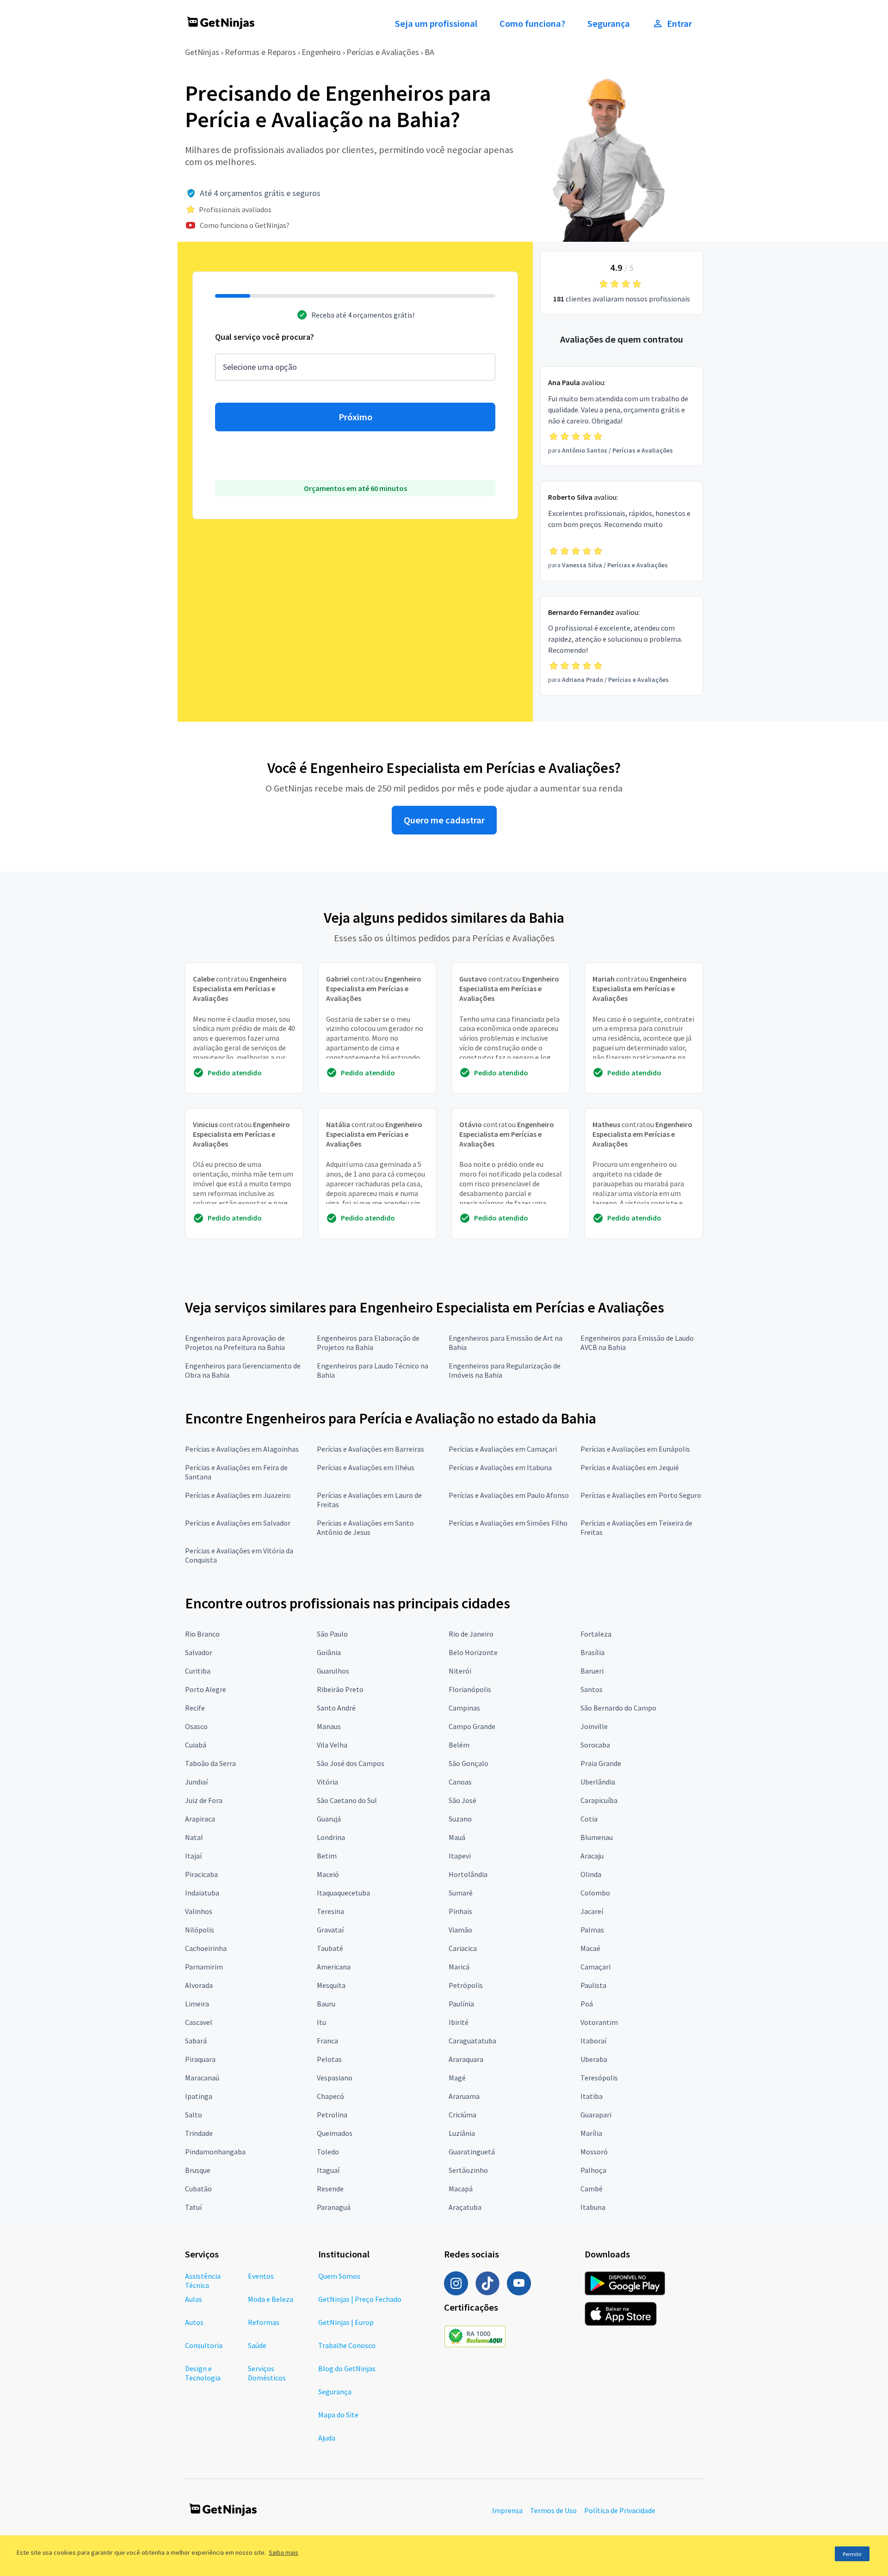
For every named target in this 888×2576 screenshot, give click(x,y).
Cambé (592, 2189)
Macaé (590, 1948)
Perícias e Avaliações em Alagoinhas (242, 1449)
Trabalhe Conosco (347, 2345)
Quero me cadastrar (444, 820)
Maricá (459, 1967)
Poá (587, 2004)
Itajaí (193, 1856)
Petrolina (332, 2115)
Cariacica (463, 1948)
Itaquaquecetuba (343, 1893)
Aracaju (592, 1856)
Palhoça (593, 2170)
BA (429, 52)
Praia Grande (601, 1763)
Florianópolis (470, 1689)
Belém (459, 1745)
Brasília (592, 1652)
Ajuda (327, 2438)
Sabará (196, 2041)
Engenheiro (321, 52)
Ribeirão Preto (340, 1689)
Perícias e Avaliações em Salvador (238, 1523)
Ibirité (459, 2022)
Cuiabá (196, 1745)
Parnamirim (204, 1967)
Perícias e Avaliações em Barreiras (370, 1449)
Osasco (196, 1726)
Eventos (261, 2276)
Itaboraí (593, 2041)
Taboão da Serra (210, 1763)
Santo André (336, 1708)
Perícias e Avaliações (383, 52)
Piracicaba (201, 1874)
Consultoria (204, 2345)
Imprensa (507, 2510)
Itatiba (592, 2096)
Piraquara (200, 2059)
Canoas (460, 1782)
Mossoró (594, 2152)
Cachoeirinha (206, 1948)
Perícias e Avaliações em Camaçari (503, 1449)
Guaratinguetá (472, 2152)
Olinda (591, 1874)
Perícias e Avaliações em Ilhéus (366, 1467)
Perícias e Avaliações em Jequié (630, 1467)
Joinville (594, 1726)
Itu (321, 2022)
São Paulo (332, 1634)
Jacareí (592, 1911)
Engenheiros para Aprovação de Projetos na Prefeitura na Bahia (235, 1343)
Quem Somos (339, 2276)
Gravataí (330, 1930)
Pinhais (460, 1911)
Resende (330, 2189)
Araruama (464, 2096)
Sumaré (461, 1893)
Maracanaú (202, 2078)
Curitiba (198, 1671)
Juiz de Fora (204, 1800)
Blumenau (597, 1837)
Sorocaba (595, 1745)
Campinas (464, 1708)
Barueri (592, 1671)
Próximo (355, 417)
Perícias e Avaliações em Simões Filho (508, 1523)
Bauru (326, 2004)
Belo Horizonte (473, 1652)
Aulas (194, 2299)
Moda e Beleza (271, 2299)
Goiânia (329, 1652)
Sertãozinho (468, 2170)
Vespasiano (335, 2078)
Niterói (460, 1671)
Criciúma (462, 2115)
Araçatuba (465, 2207)
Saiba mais (284, 2552)
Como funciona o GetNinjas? (245, 225)
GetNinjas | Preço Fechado (360, 2299)
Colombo (595, 1893)
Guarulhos (333, 1671)
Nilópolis (200, 1930)
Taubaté (330, 1948)
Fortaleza (596, 1634)
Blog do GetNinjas (347, 2368)
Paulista (593, 1985)
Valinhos (199, 1911)
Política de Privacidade (620, 2510)
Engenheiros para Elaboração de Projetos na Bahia (368, 1343)
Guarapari (596, 2115)
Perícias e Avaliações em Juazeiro (238, 1495)
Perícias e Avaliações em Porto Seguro (641, 1495)
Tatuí (193, 2207)
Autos (194, 2322)
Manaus (329, 1726)
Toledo (328, 2152)
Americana (334, 1967)
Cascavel (199, 2022)
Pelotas (329, 2059)
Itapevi (460, 1856)
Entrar (679, 24)
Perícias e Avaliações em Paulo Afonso (509, 1495)
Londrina (331, 1837)
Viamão (460, 1930)
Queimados (335, 2133)
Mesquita (331, 1985)
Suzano (460, 1819)
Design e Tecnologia (203, 2373)
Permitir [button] (852, 2554)
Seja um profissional (436, 24)
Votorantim (599, 2022)
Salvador (199, 1652)
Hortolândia (468, 1874)
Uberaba (594, 2059)
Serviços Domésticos (267, 2373)
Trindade (199, 2133)
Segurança (609, 24)
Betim (327, 1856)
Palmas (592, 1930)
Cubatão (198, 2189)
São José (462, 1800)
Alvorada (199, 1985)
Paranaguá (334, 2207)
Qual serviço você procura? (265, 337)
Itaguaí (328, 2170)
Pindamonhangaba (215, 2152)
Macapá (461, 2189)
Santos (592, 1689)
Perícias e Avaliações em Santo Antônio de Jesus (365, 1527)
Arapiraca (200, 1819)
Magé (457, 2078)
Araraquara (466, 2059)
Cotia (589, 1819)
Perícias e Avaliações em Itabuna (500, 1467)
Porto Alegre (206, 1689)
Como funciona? (532, 24)
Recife (195, 1708)
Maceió (328, 1874)
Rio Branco (202, 1634)
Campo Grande (472, 1726)
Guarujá (329, 1819)
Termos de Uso (553, 2510)
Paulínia (461, 2004)
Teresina (330, 1911)
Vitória (327, 1782)
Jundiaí (196, 1782)
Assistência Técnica (203, 2281)
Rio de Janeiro (471, 1634)
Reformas (264, 2322)
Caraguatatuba (472, 2041)
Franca (327, 2041)
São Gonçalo (469, 1763)
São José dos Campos (351, 1763)
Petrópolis (466, 1985)
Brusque (198, 2170)
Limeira (197, 2004)
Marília (591, 2133)
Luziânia (462, 2133)
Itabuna (593, 2207)
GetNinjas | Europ (346, 2322)
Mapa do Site (338, 2415)
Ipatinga (199, 2096)
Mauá (457, 1837)
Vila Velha (332, 1745)
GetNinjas (202, 52)
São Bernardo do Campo (618, 1708)
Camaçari (595, 1967)
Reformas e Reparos (260, 52)
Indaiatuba (202, 1893)
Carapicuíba (599, 1800)
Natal (194, 1837)
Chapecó (330, 2096)
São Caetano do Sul (347, 1800)
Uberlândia (598, 1782)
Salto (194, 2115)
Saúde (257, 2345)
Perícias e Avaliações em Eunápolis (635, 1449)
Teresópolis (599, 2078)
